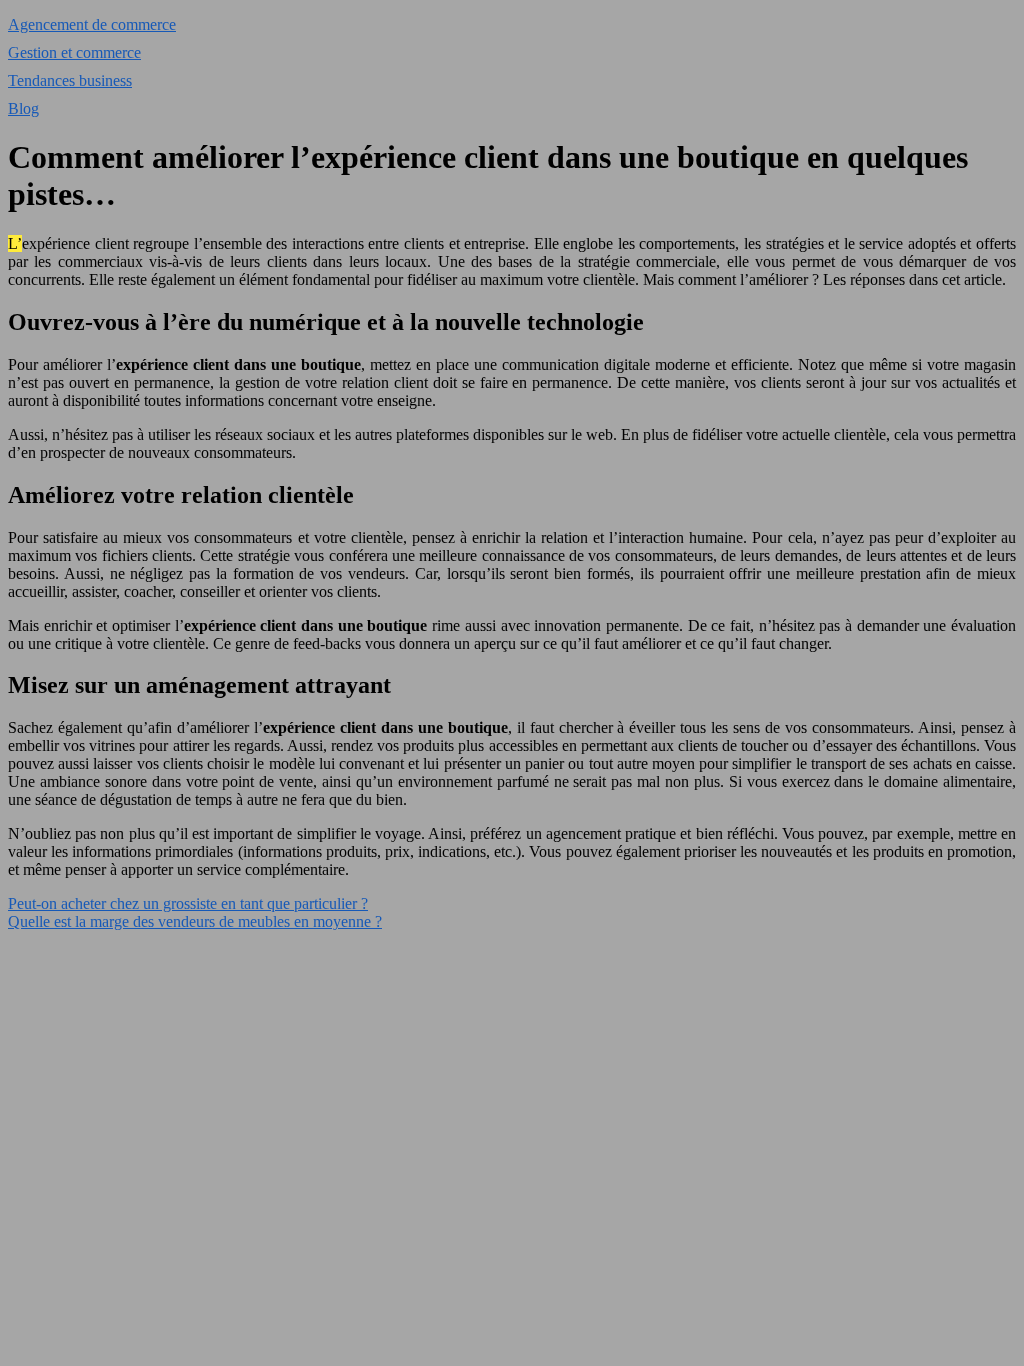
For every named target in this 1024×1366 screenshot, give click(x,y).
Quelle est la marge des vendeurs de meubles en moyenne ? (195, 921)
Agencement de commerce (92, 24)
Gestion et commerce (74, 52)
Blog (23, 108)
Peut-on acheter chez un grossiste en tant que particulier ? (188, 903)
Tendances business (70, 80)
